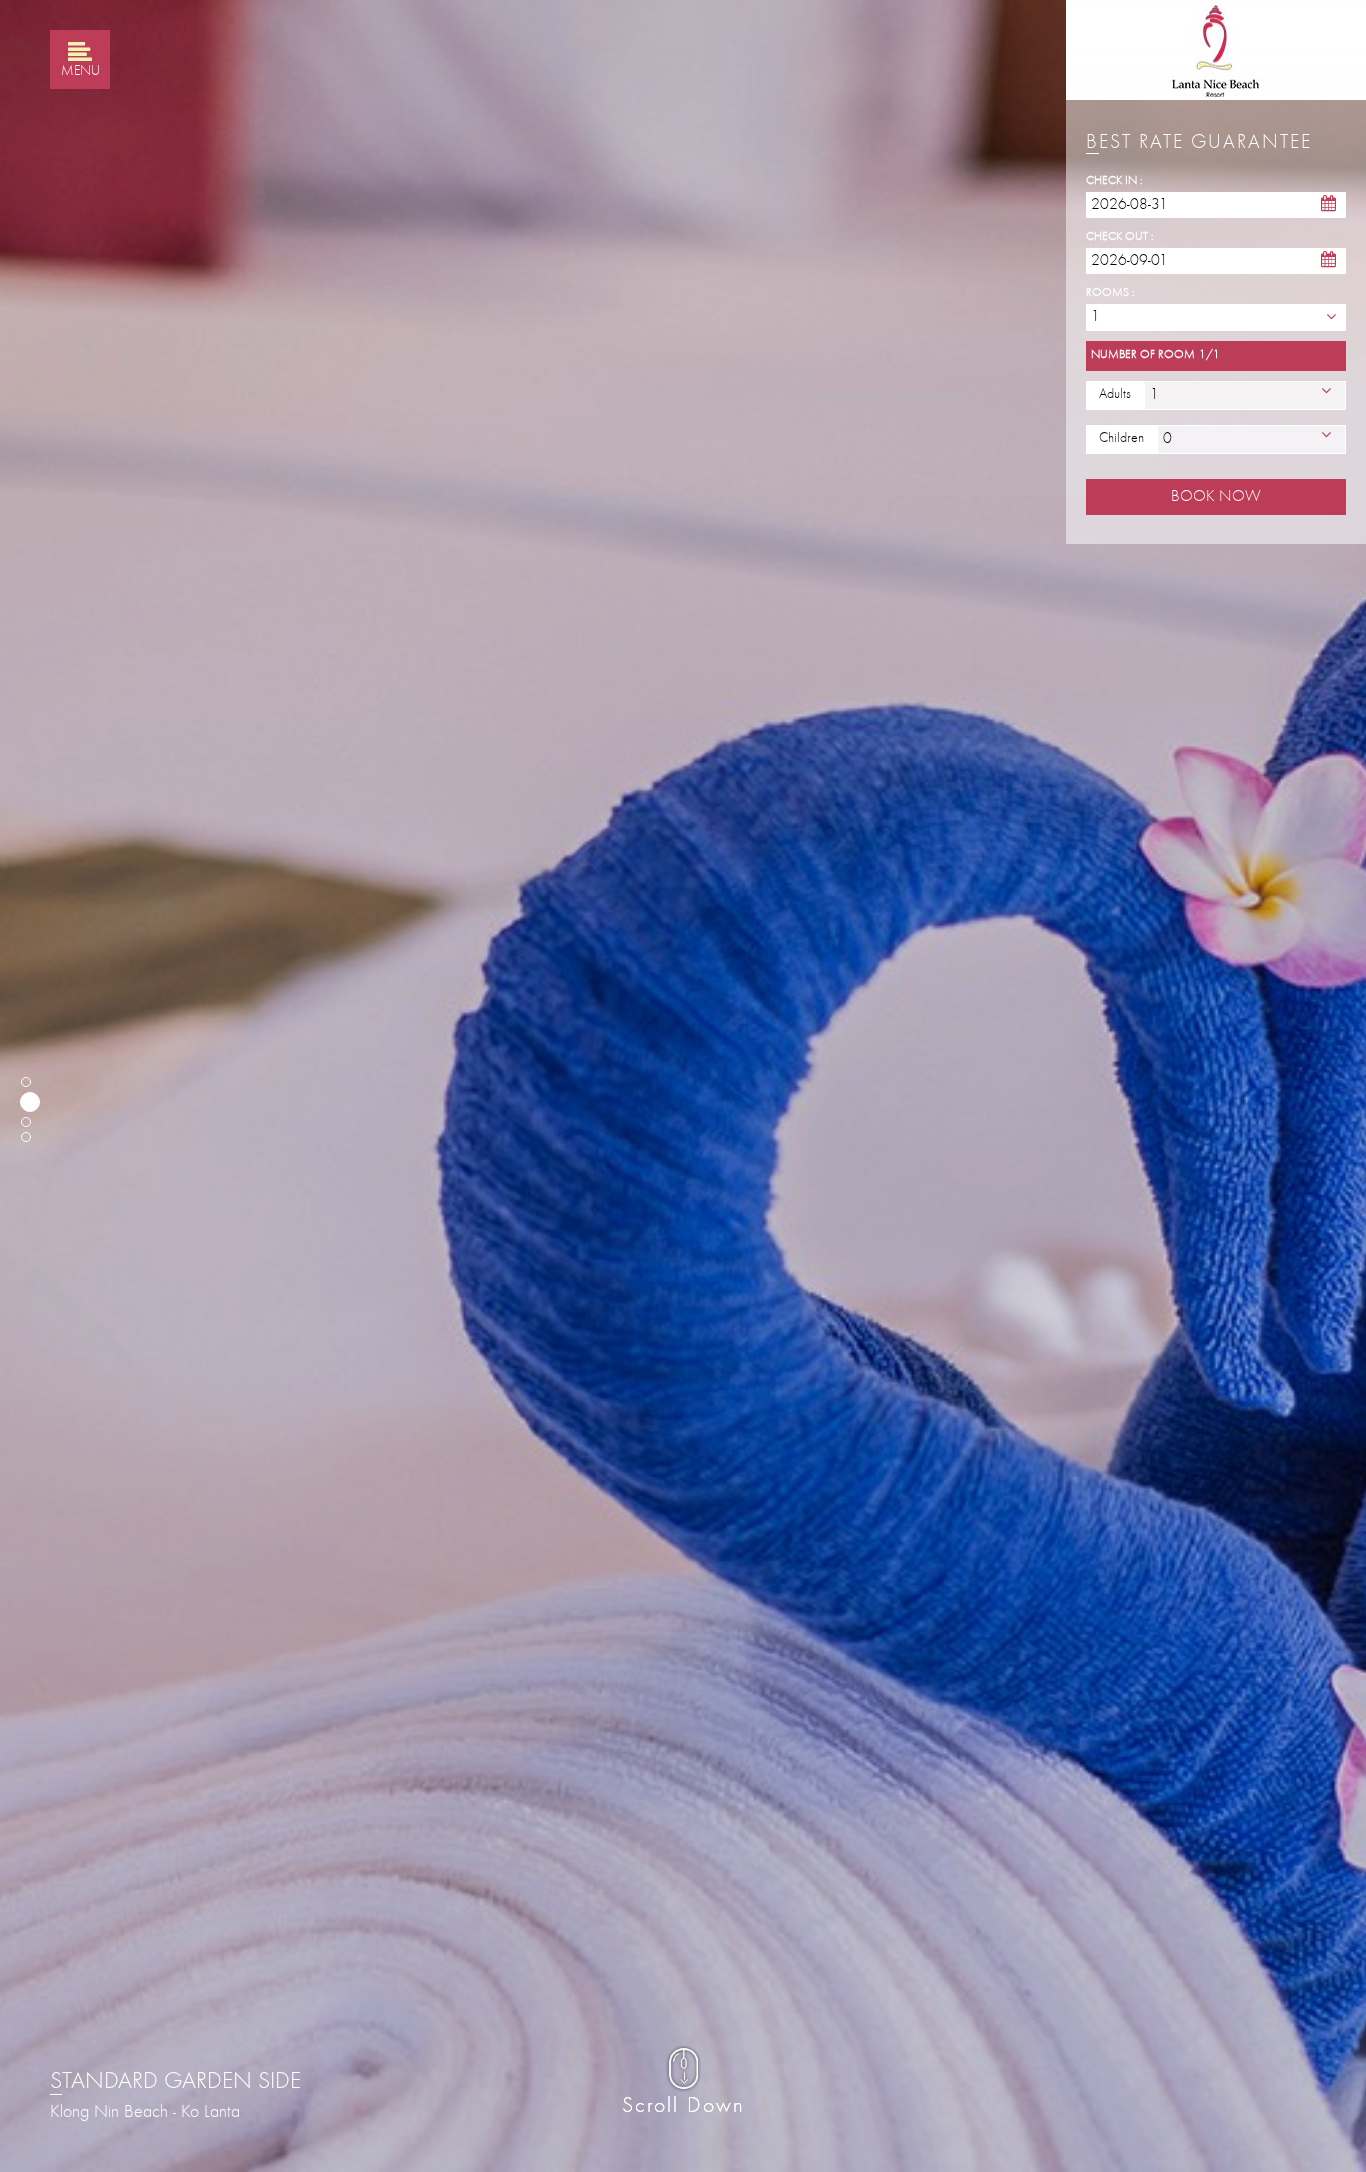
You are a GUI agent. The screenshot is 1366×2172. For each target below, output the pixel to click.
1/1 (1209, 355)
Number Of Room (1143, 355)
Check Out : (1119, 237)
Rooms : (1110, 293)
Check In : (1114, 181)
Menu (80, 72)
